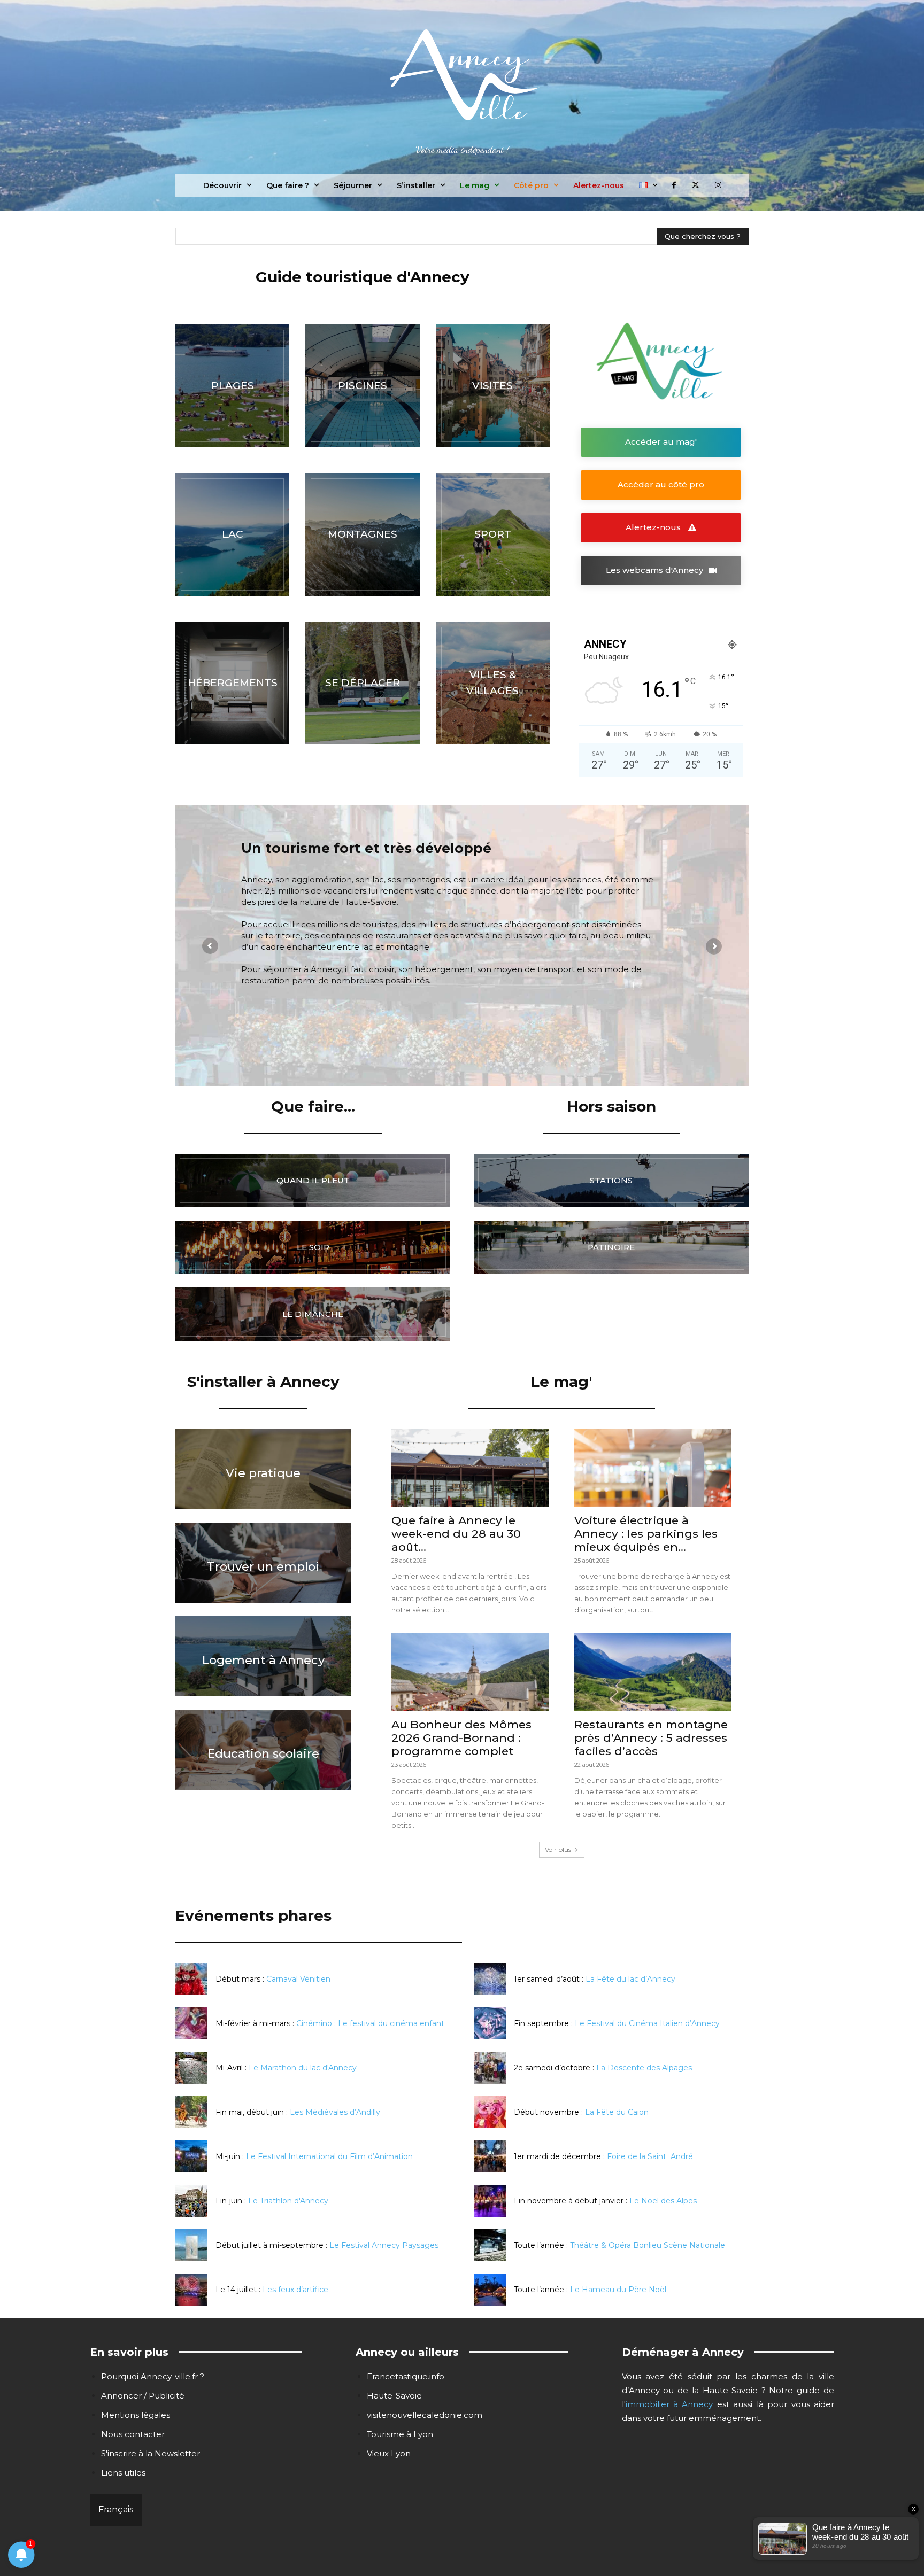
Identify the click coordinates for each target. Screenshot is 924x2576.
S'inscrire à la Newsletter (151, 2453)
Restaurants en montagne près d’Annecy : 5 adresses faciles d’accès (651, 1738)
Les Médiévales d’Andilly (335, 2112)
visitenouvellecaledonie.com (425, 2415)
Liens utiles (123, 2473)
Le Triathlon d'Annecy (288, 2201)
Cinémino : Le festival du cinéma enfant (370, 2023)
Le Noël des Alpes (663, 2201)
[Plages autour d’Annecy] (232, 386)
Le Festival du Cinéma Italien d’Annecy (647, 2023)
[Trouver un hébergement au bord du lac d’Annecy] (232, 683)
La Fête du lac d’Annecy (630, 1979)
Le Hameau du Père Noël (618, 2290)
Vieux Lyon (389, 2453)
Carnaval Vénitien (298, 1979)
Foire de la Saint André (650, 2156)
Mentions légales (136, 2415)
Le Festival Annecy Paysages (384, 2245)
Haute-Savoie (394, 2396)
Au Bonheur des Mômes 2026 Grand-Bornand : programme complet (461, 1738)
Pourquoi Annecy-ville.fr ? (153, 2376)
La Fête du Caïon (617, 2112)
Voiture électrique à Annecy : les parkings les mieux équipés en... (646, 1534)
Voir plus (558, 1849)
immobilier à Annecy (669, 2404)
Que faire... (313, 1106)
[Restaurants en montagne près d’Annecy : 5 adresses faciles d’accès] (653, 1671)
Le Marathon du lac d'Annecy (303, 2068)
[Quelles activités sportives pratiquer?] (493, 534)
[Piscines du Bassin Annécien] (362, 386)
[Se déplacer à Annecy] (362, 683)
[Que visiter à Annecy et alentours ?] (493, 386)
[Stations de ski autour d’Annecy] (611, 1181)
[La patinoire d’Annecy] (611, 1247)
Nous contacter (133, 2434)
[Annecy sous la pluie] (313, 1181)
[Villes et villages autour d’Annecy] (493, 683)
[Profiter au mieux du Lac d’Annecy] (232, 534)
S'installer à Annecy (263, 1382)
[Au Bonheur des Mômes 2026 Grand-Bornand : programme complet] (470, 1671)
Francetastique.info (406, 2376)
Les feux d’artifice (295, 2290)
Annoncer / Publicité (143, 2396)
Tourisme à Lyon (400, 2434)
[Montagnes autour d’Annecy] (362, 534)
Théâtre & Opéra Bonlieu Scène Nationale (648, 2245)
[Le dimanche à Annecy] (313, 1314)
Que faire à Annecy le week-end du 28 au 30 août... (456, 1534)
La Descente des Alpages (644, 2068)
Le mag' (561, 1382)
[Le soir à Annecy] (313, 1247)
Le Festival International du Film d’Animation (329, 2156)
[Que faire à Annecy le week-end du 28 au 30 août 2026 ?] (470, 1468)
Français (116, 2509)
